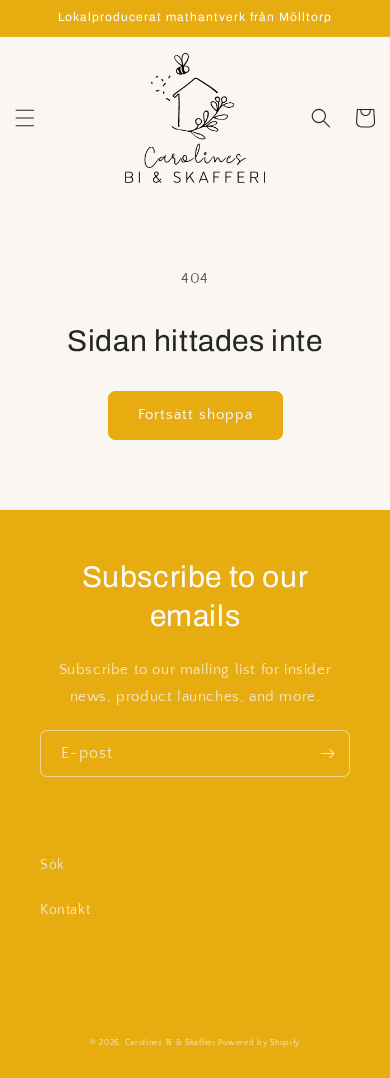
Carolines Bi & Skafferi (170, 1042)
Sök (52, 865)
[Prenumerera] (327, 753)
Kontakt (65, 910)
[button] (25, 118)
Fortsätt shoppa (195, 414)
